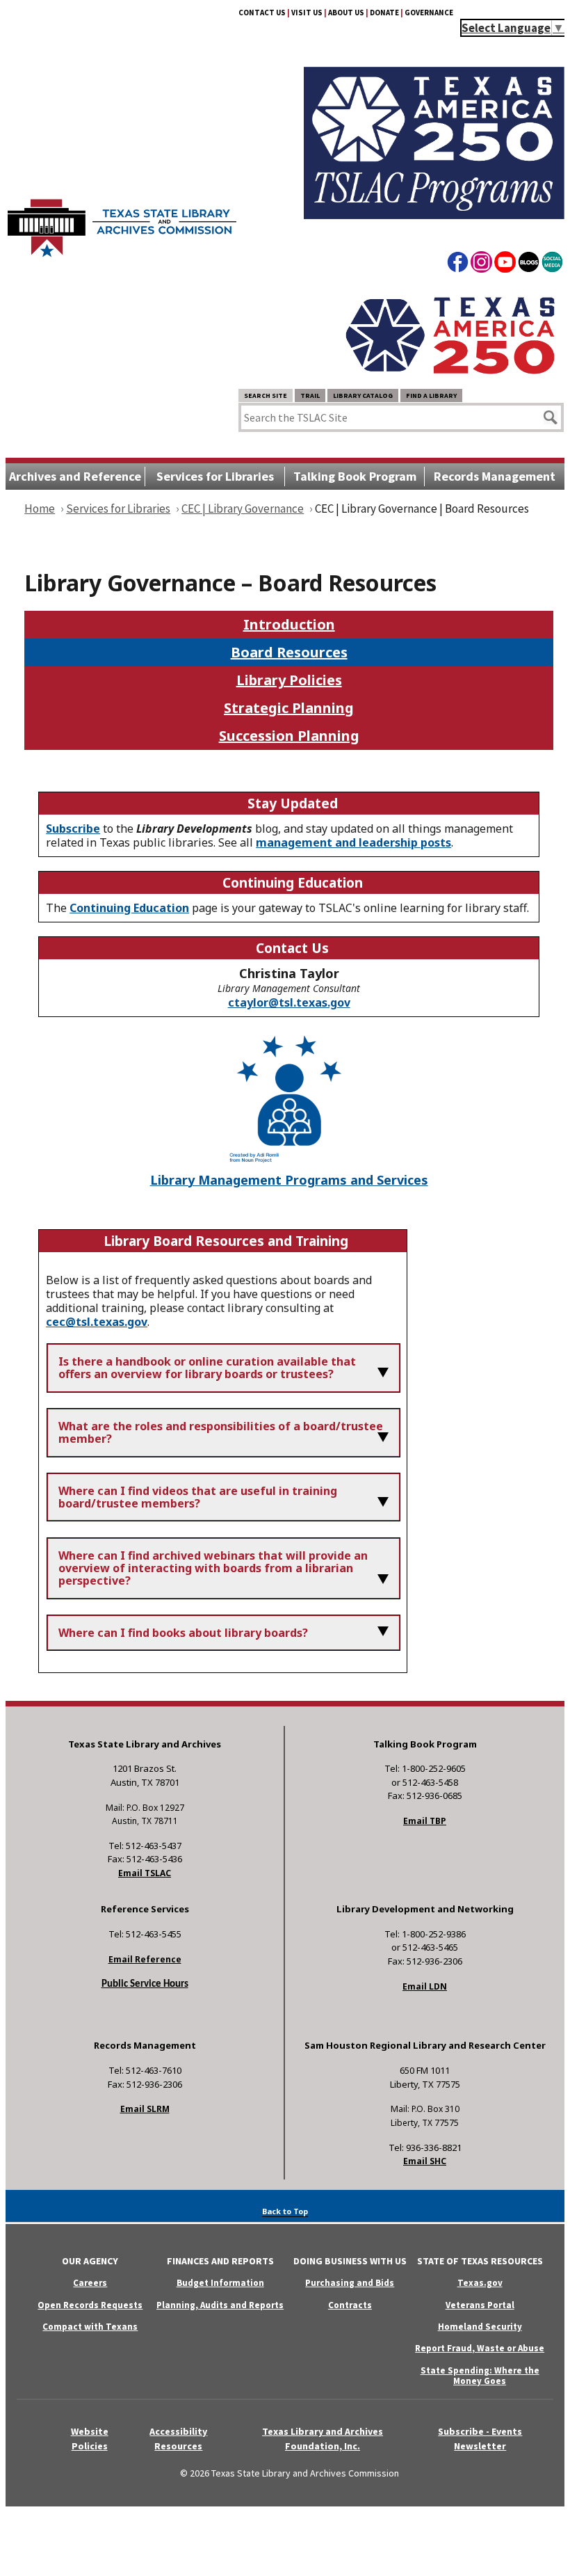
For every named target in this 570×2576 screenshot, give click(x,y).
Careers (90, 2283)
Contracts (350, 2305)
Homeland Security (480, 2327)
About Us (346, 13)
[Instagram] (481, 264)
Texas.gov (480, 2283)
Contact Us (262, 13)
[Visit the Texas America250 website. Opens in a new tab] (450, 376)
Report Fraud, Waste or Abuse (480, 2348)
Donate (384, 13)
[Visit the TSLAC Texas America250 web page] (434, 215)
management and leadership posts (353, 842)
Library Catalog (363, 395)
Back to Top (285, 2211)
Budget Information (220, 2283)
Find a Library (431, 395)
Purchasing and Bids (350, 2283)
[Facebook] (458, 264)
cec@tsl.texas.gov (97, 1322)
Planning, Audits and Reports (220, 2305)
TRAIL (310, 395)
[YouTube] (505, 264)
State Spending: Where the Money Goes (480, 2376)
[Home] (122, 221)
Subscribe (73, 829)
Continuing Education (129, 908)
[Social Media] (552, 264)
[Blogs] (529, 264)
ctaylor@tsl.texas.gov (289, 1002)
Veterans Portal (480, 2305)
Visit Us (307, 13)
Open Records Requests (90, 2305)
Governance (429, 13)
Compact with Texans (90, 2327)
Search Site (266, 395)
